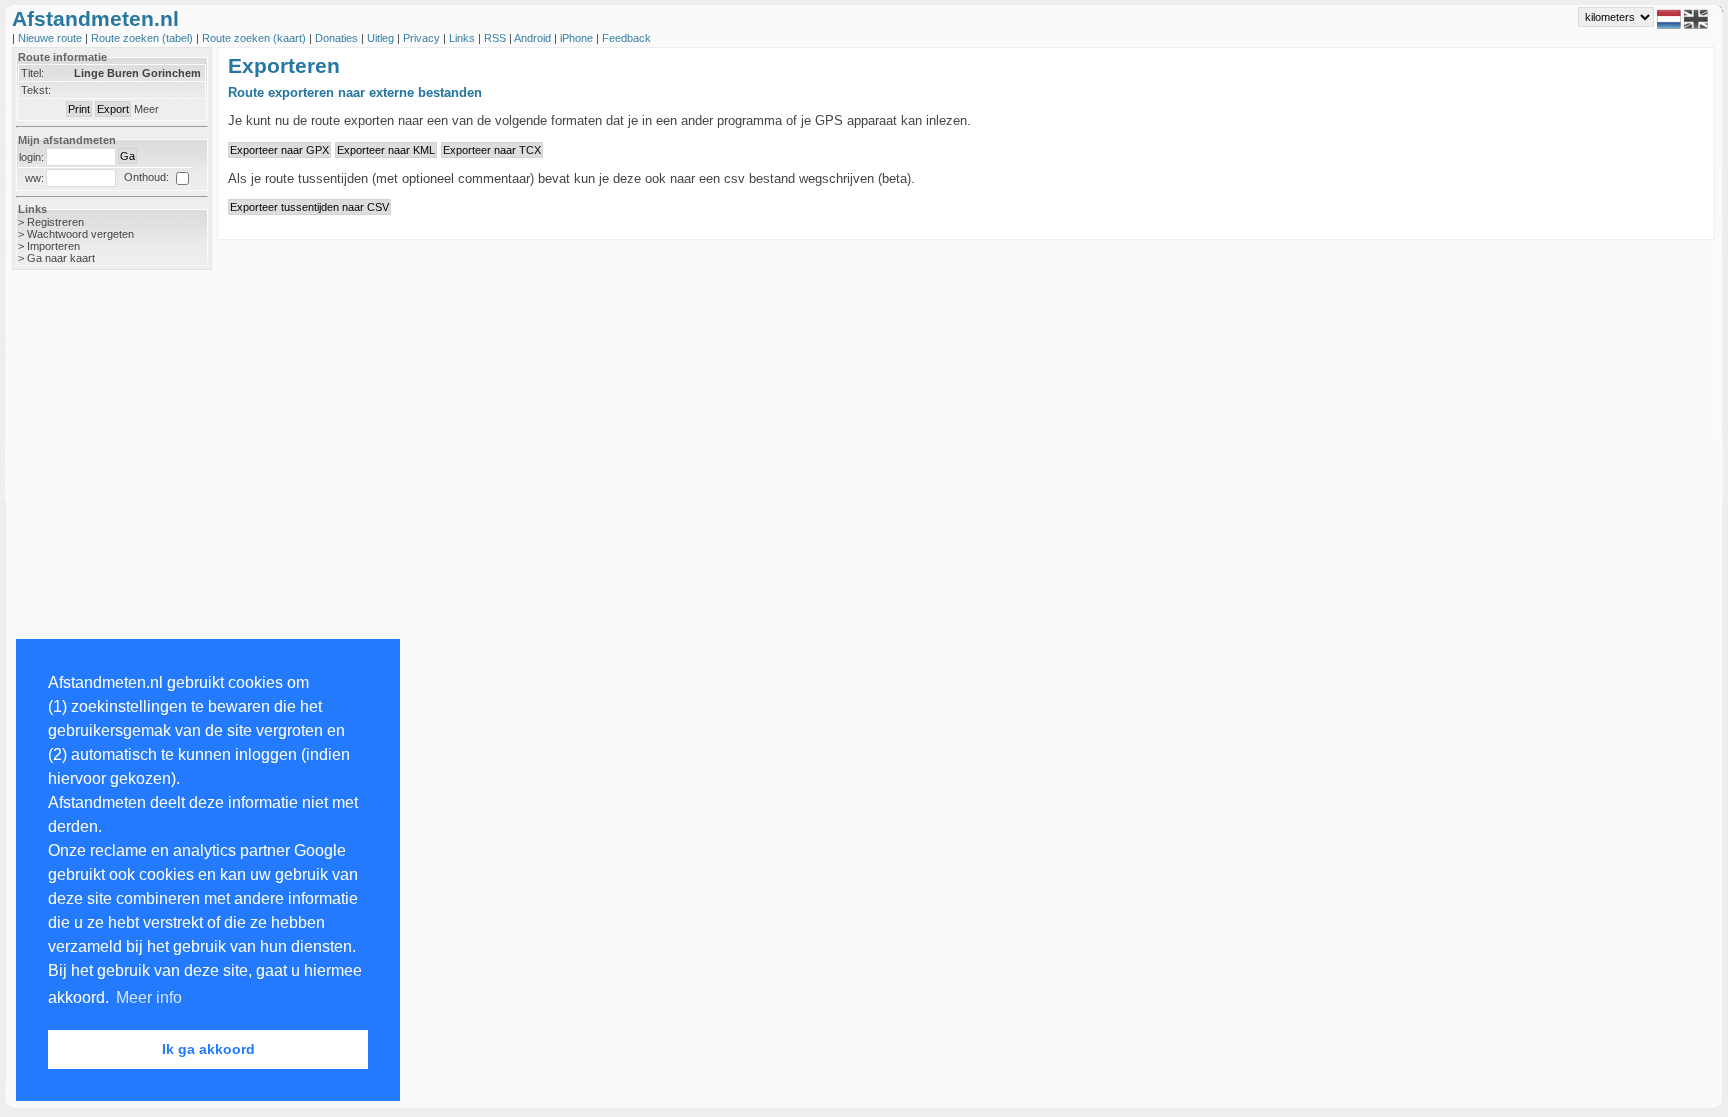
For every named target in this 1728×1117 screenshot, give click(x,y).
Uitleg (382, 38)
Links (463, 38)
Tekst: (36, 90)
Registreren (55, 222)
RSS (496, 38)
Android (534, 38)
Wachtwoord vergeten (80, 234)
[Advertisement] (92, 602)
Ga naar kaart (61, 258)
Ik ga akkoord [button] (208, 1049)
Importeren (53, 246)
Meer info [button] (149, 997)
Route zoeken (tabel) (143, 38)
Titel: (32, 73)
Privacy (423, 38)
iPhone (578, 38)
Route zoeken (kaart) (255, 38)
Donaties (338, 38)
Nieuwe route (51, 38)
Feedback (626, 38)
